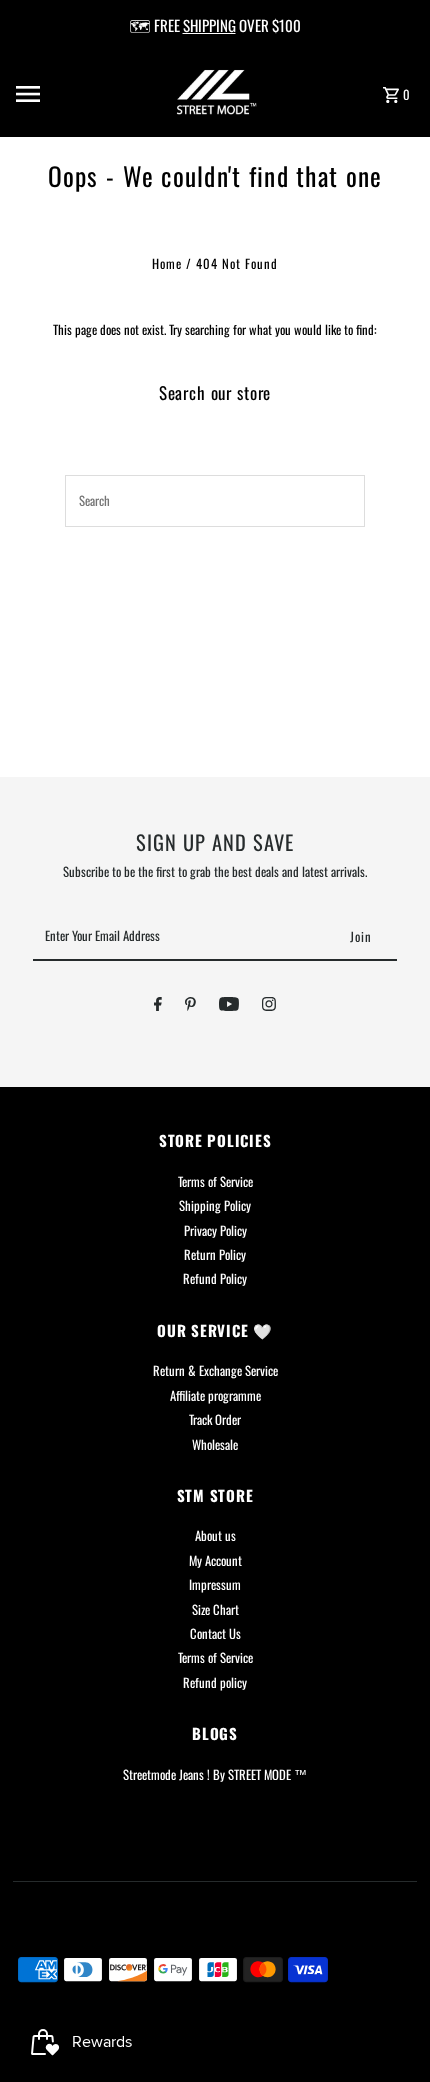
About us (215, 1535)
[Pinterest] (190, 1007)
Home (167, 263)
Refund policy (215, 1682)
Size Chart (215, 1609)
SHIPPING (209, 25)
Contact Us (215, 1633)
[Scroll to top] (387, 2029)
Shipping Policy (215, 1205)
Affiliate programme (215, 1395)
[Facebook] (158, 1007)
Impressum (215, 1584)
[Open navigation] (59, 94)
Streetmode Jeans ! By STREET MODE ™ (215, 1774)
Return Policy (215, 1254)
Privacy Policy (215, 1230)
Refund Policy (215, 1278)
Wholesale (215, 1444)
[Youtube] (229, 1007)
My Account (215, 1560)
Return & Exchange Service (215, 1370)
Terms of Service (215, 1181)
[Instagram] (269, 1007)
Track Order (215, 1419)
